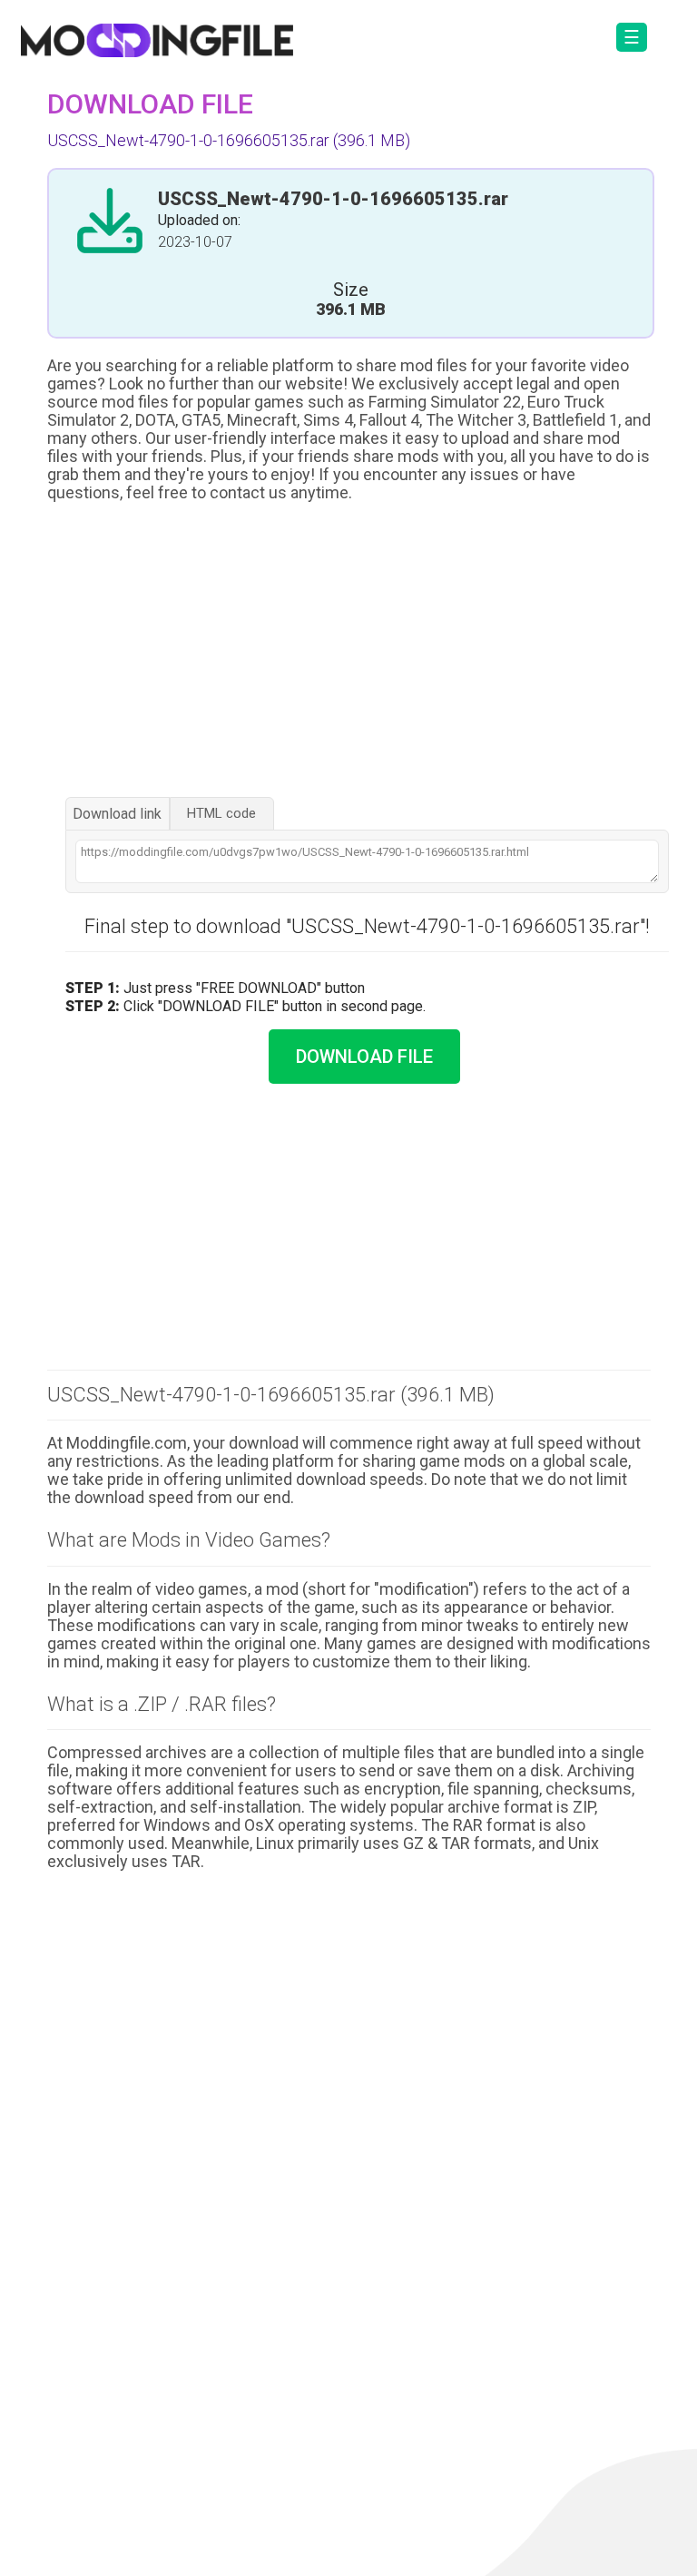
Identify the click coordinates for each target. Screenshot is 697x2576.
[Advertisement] (349, 652)
